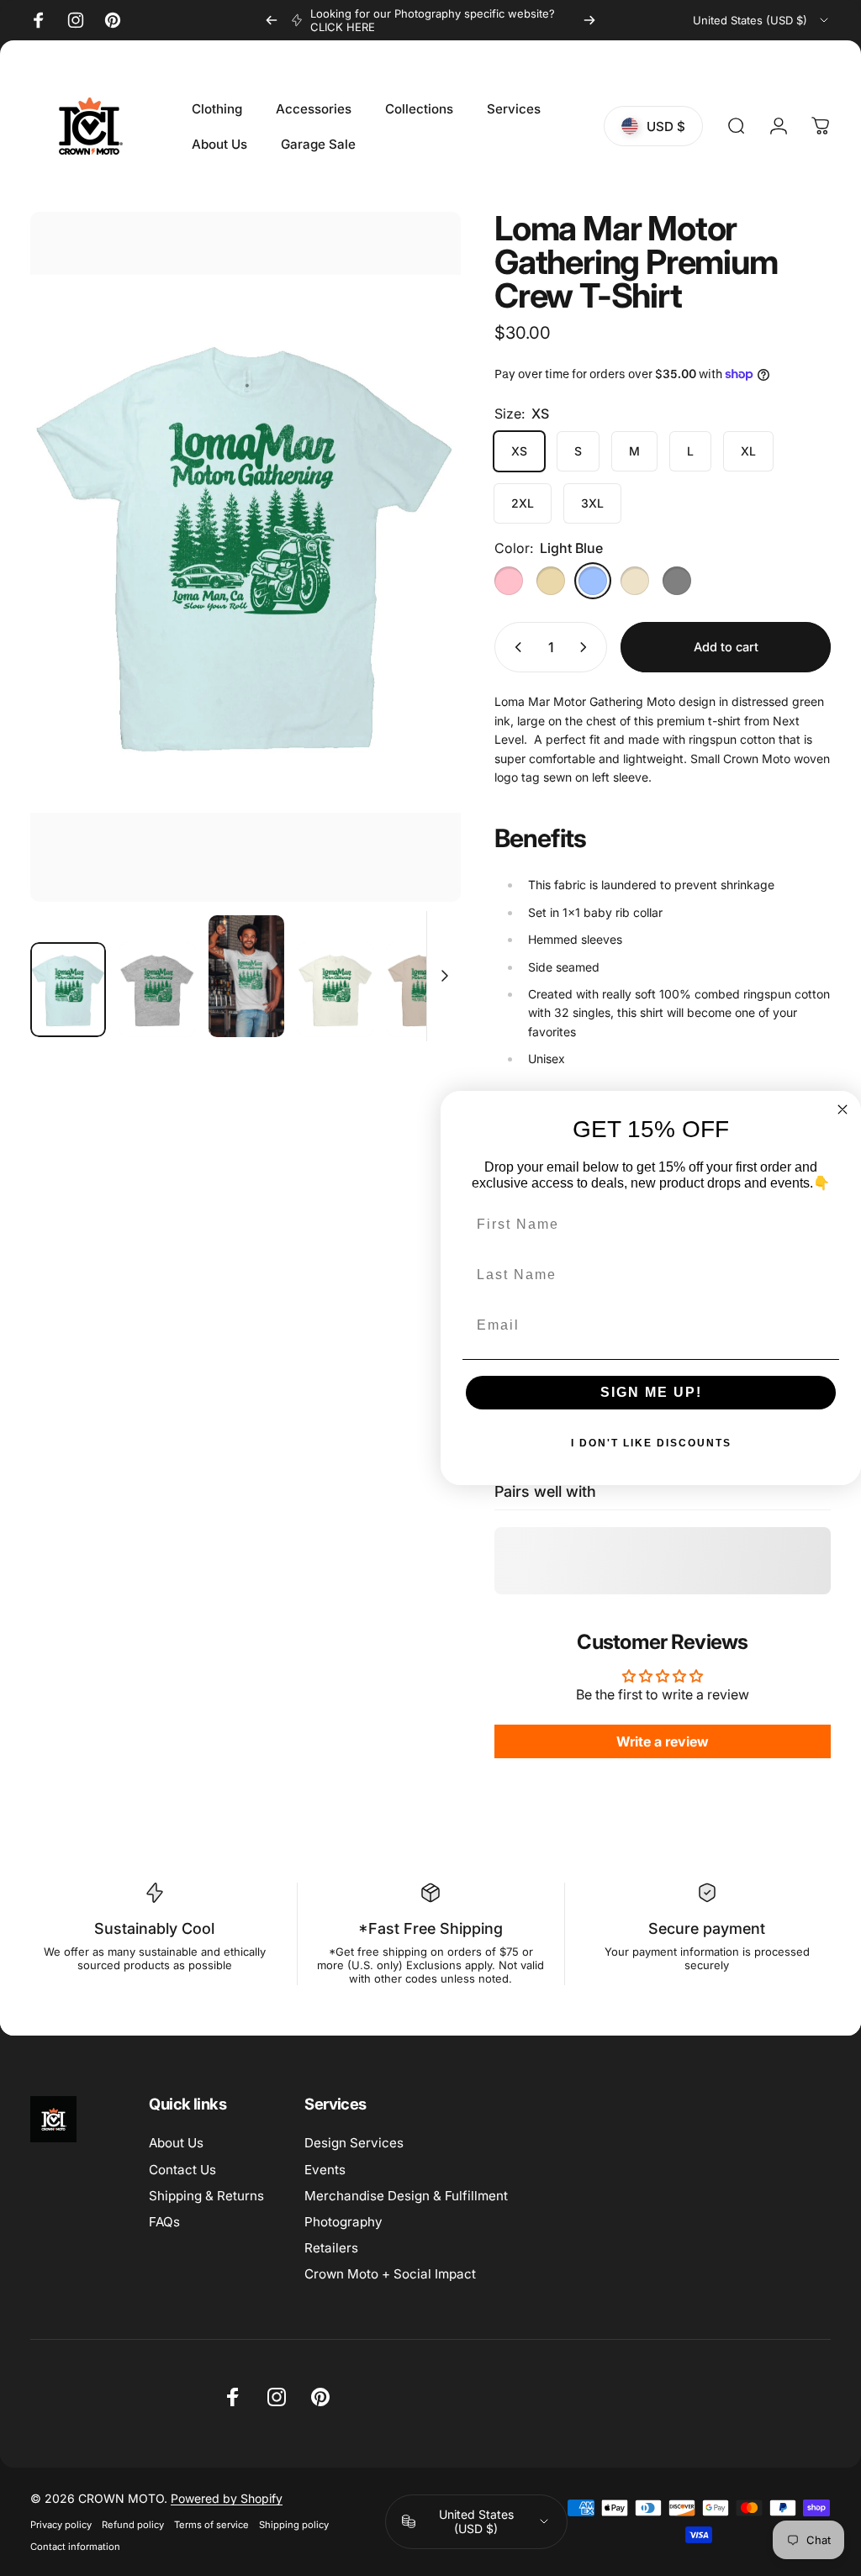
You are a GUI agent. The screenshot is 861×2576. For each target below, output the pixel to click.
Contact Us (182, 2170)
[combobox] (762, 20)
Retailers (331, 2248)
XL (748, 451)
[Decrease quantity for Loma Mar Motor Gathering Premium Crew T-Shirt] (515, 647)
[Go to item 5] (425, 990)
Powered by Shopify (227, 2498)
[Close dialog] (843, 1109)
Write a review (663, 1741)
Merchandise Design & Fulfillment (406, 2196)
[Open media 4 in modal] (246, 557)
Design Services (354, 2143)
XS (519, 451)
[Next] (589, 20)
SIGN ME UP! (651, 1392)
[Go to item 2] (246, 976)
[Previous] (272, 20)
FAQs (164, 2222)
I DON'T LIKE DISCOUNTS (651, 1443)
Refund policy (133, 2525)
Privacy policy (61, 2525)
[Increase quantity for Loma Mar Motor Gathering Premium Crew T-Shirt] (587, 647)
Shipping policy (294, 2525)
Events (325, 2170)
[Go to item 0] (68, 990)
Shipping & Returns (206, 2196)
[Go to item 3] (335, 990)
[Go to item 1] (157, 990)
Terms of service (211, 2525)
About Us (176, 2143)
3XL (592, 503)
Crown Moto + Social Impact (390, 2274)
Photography (343, 2222)
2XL (523, 503)
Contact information (75, 2547)
